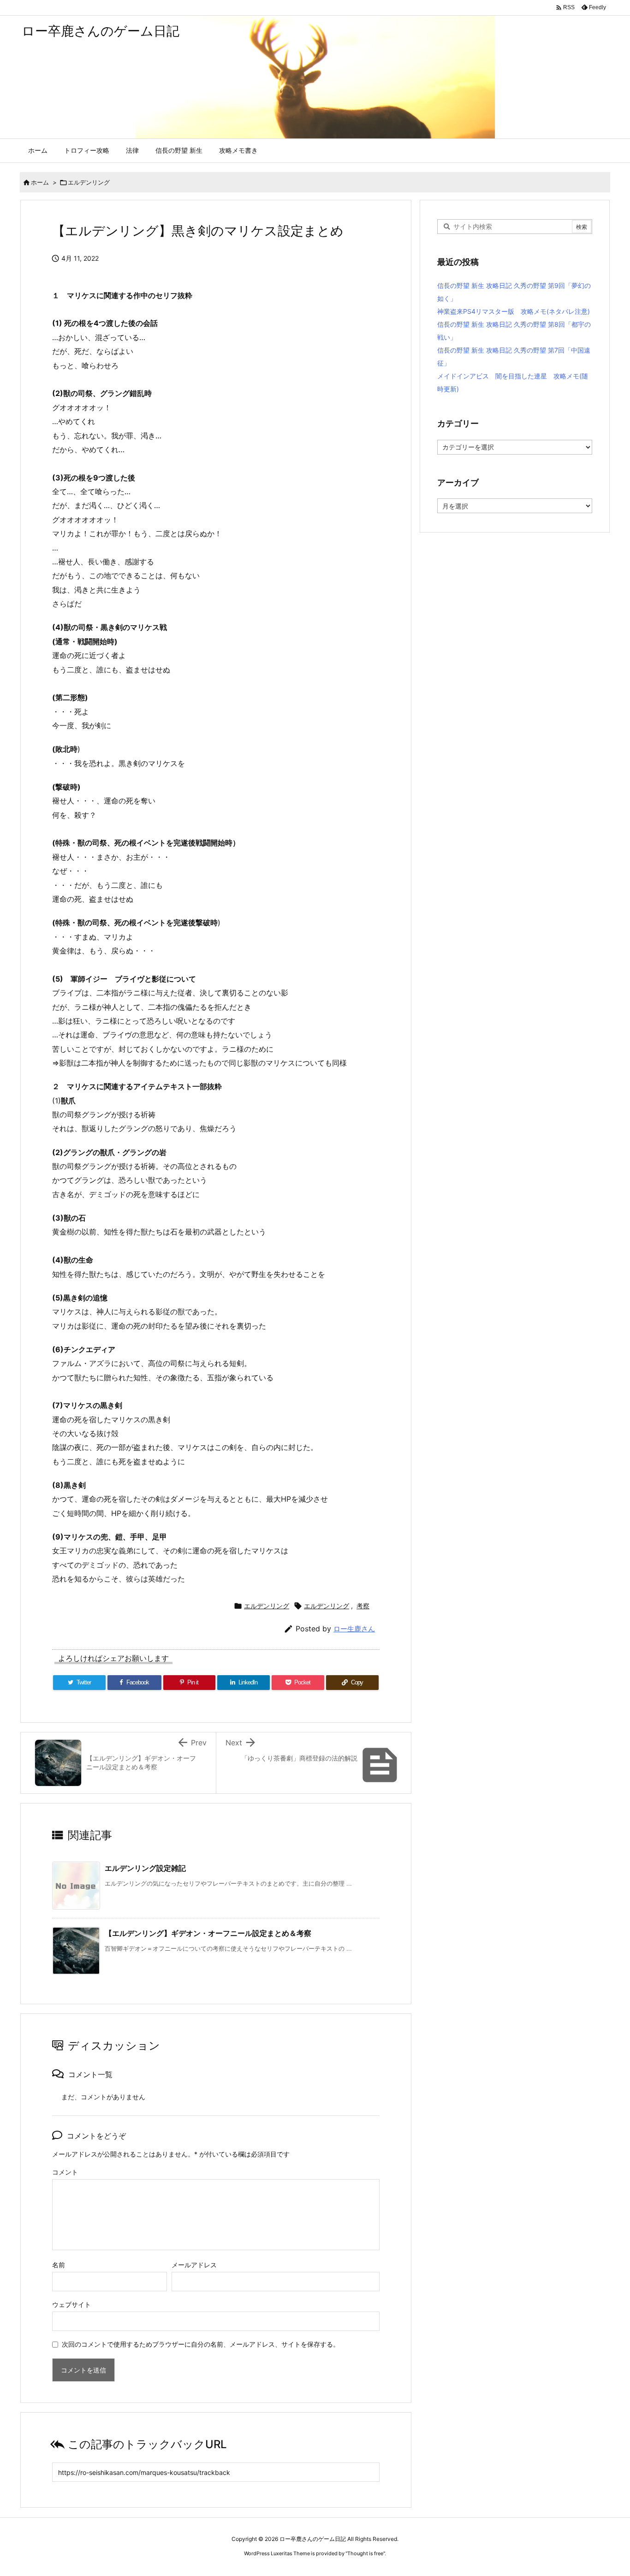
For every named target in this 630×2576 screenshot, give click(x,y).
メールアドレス (194, 2265)
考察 (363, 1606)
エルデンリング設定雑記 (145, 1868)
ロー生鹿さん (354, 1629)
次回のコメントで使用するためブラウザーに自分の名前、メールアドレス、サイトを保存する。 (201, 2344)
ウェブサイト (71, 2304)
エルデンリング (89, 182)
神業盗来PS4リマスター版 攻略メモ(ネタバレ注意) (514, 311)
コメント (65, 2172)
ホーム (40, 182)
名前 (59, 2265)
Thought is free (365, 2553)
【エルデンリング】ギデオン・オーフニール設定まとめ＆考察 (208, 1933)
